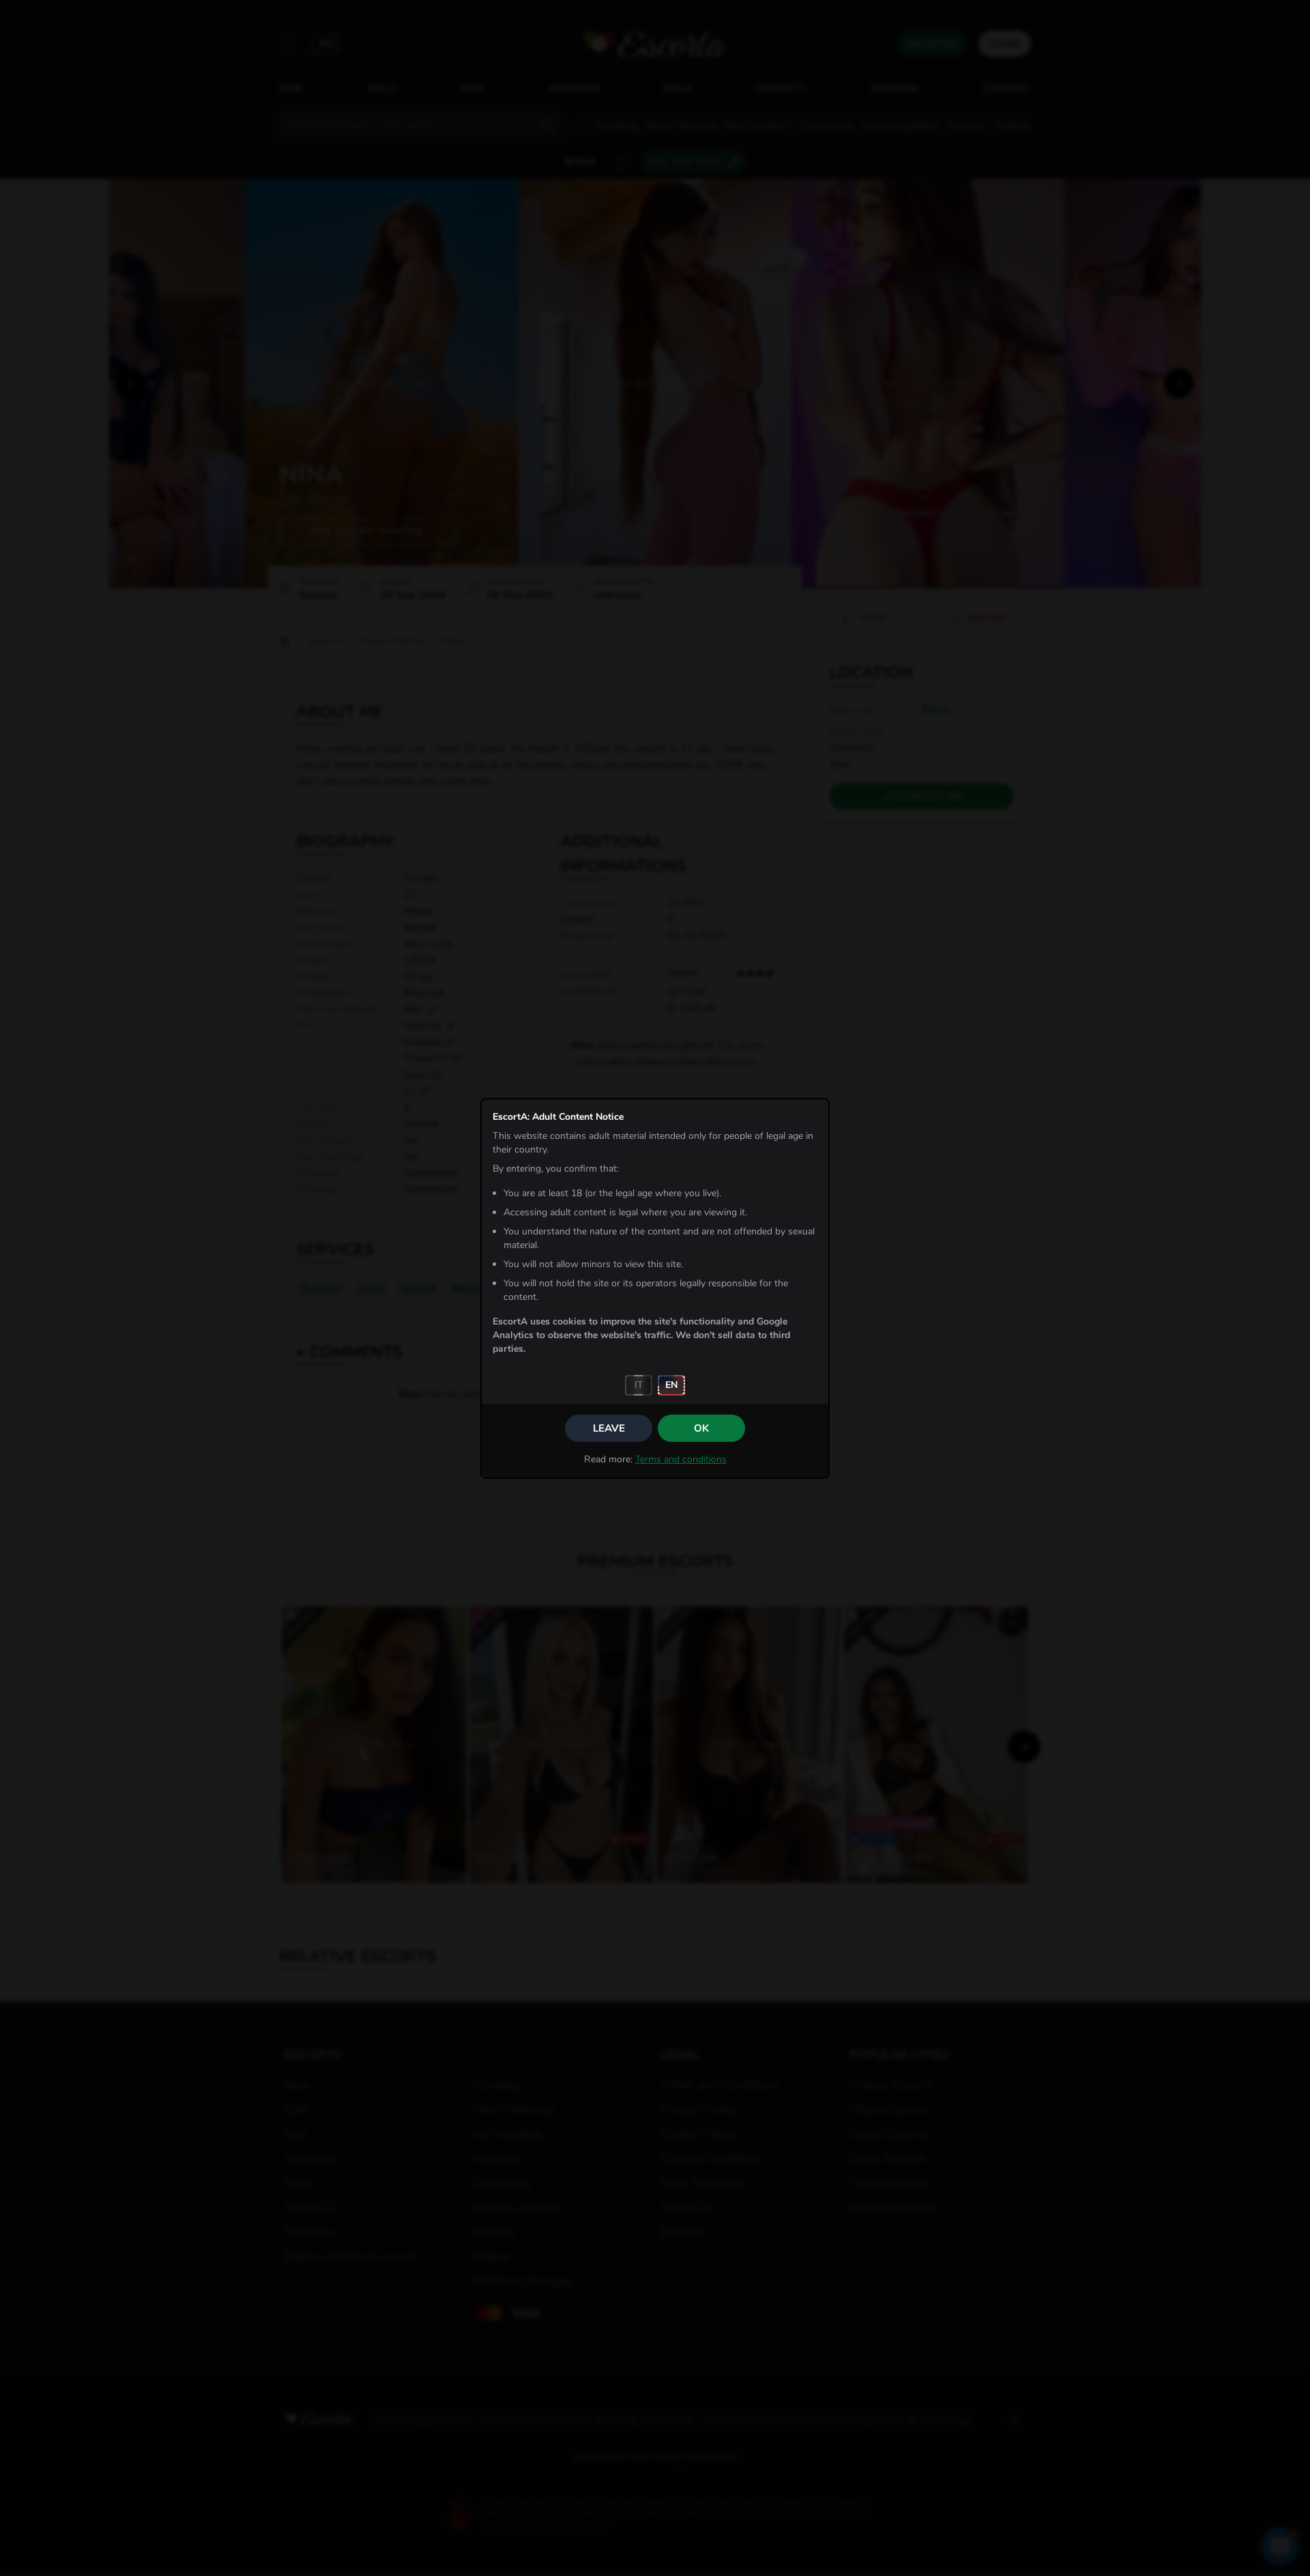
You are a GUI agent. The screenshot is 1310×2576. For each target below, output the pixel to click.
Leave (609, 1428)
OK (701, 1428)
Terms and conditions (681, 1459)
